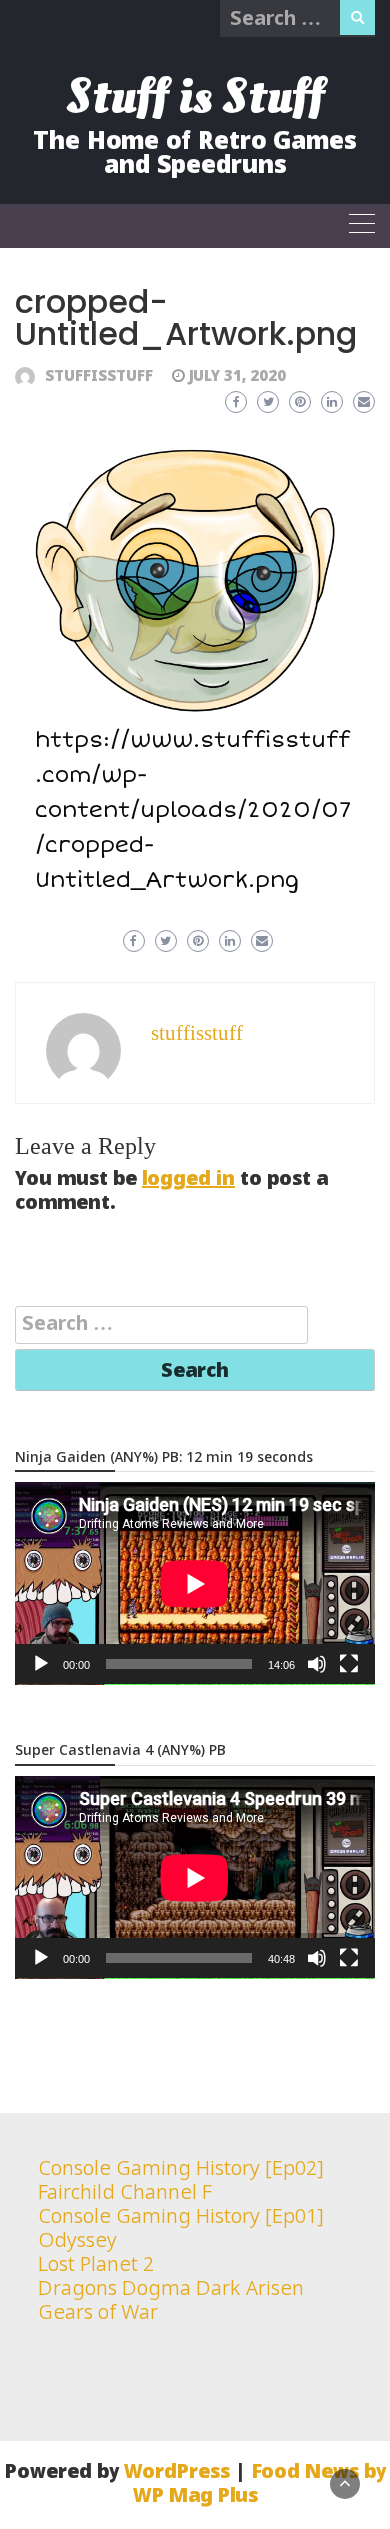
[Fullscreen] (349, 1664)
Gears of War (98, 2313)
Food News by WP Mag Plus (259, 2484)
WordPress (177, 2472)
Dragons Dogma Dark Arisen (171, 2289)
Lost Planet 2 (96, 2265)
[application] (195, 1583)
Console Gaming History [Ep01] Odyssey (181, 2229)
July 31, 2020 (237, 377)
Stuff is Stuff (195, 96)
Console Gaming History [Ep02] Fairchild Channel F (181, 2181)
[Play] (41, 1664)
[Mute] (317, 1664)
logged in (188, 1179)
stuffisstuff (99, 377)
